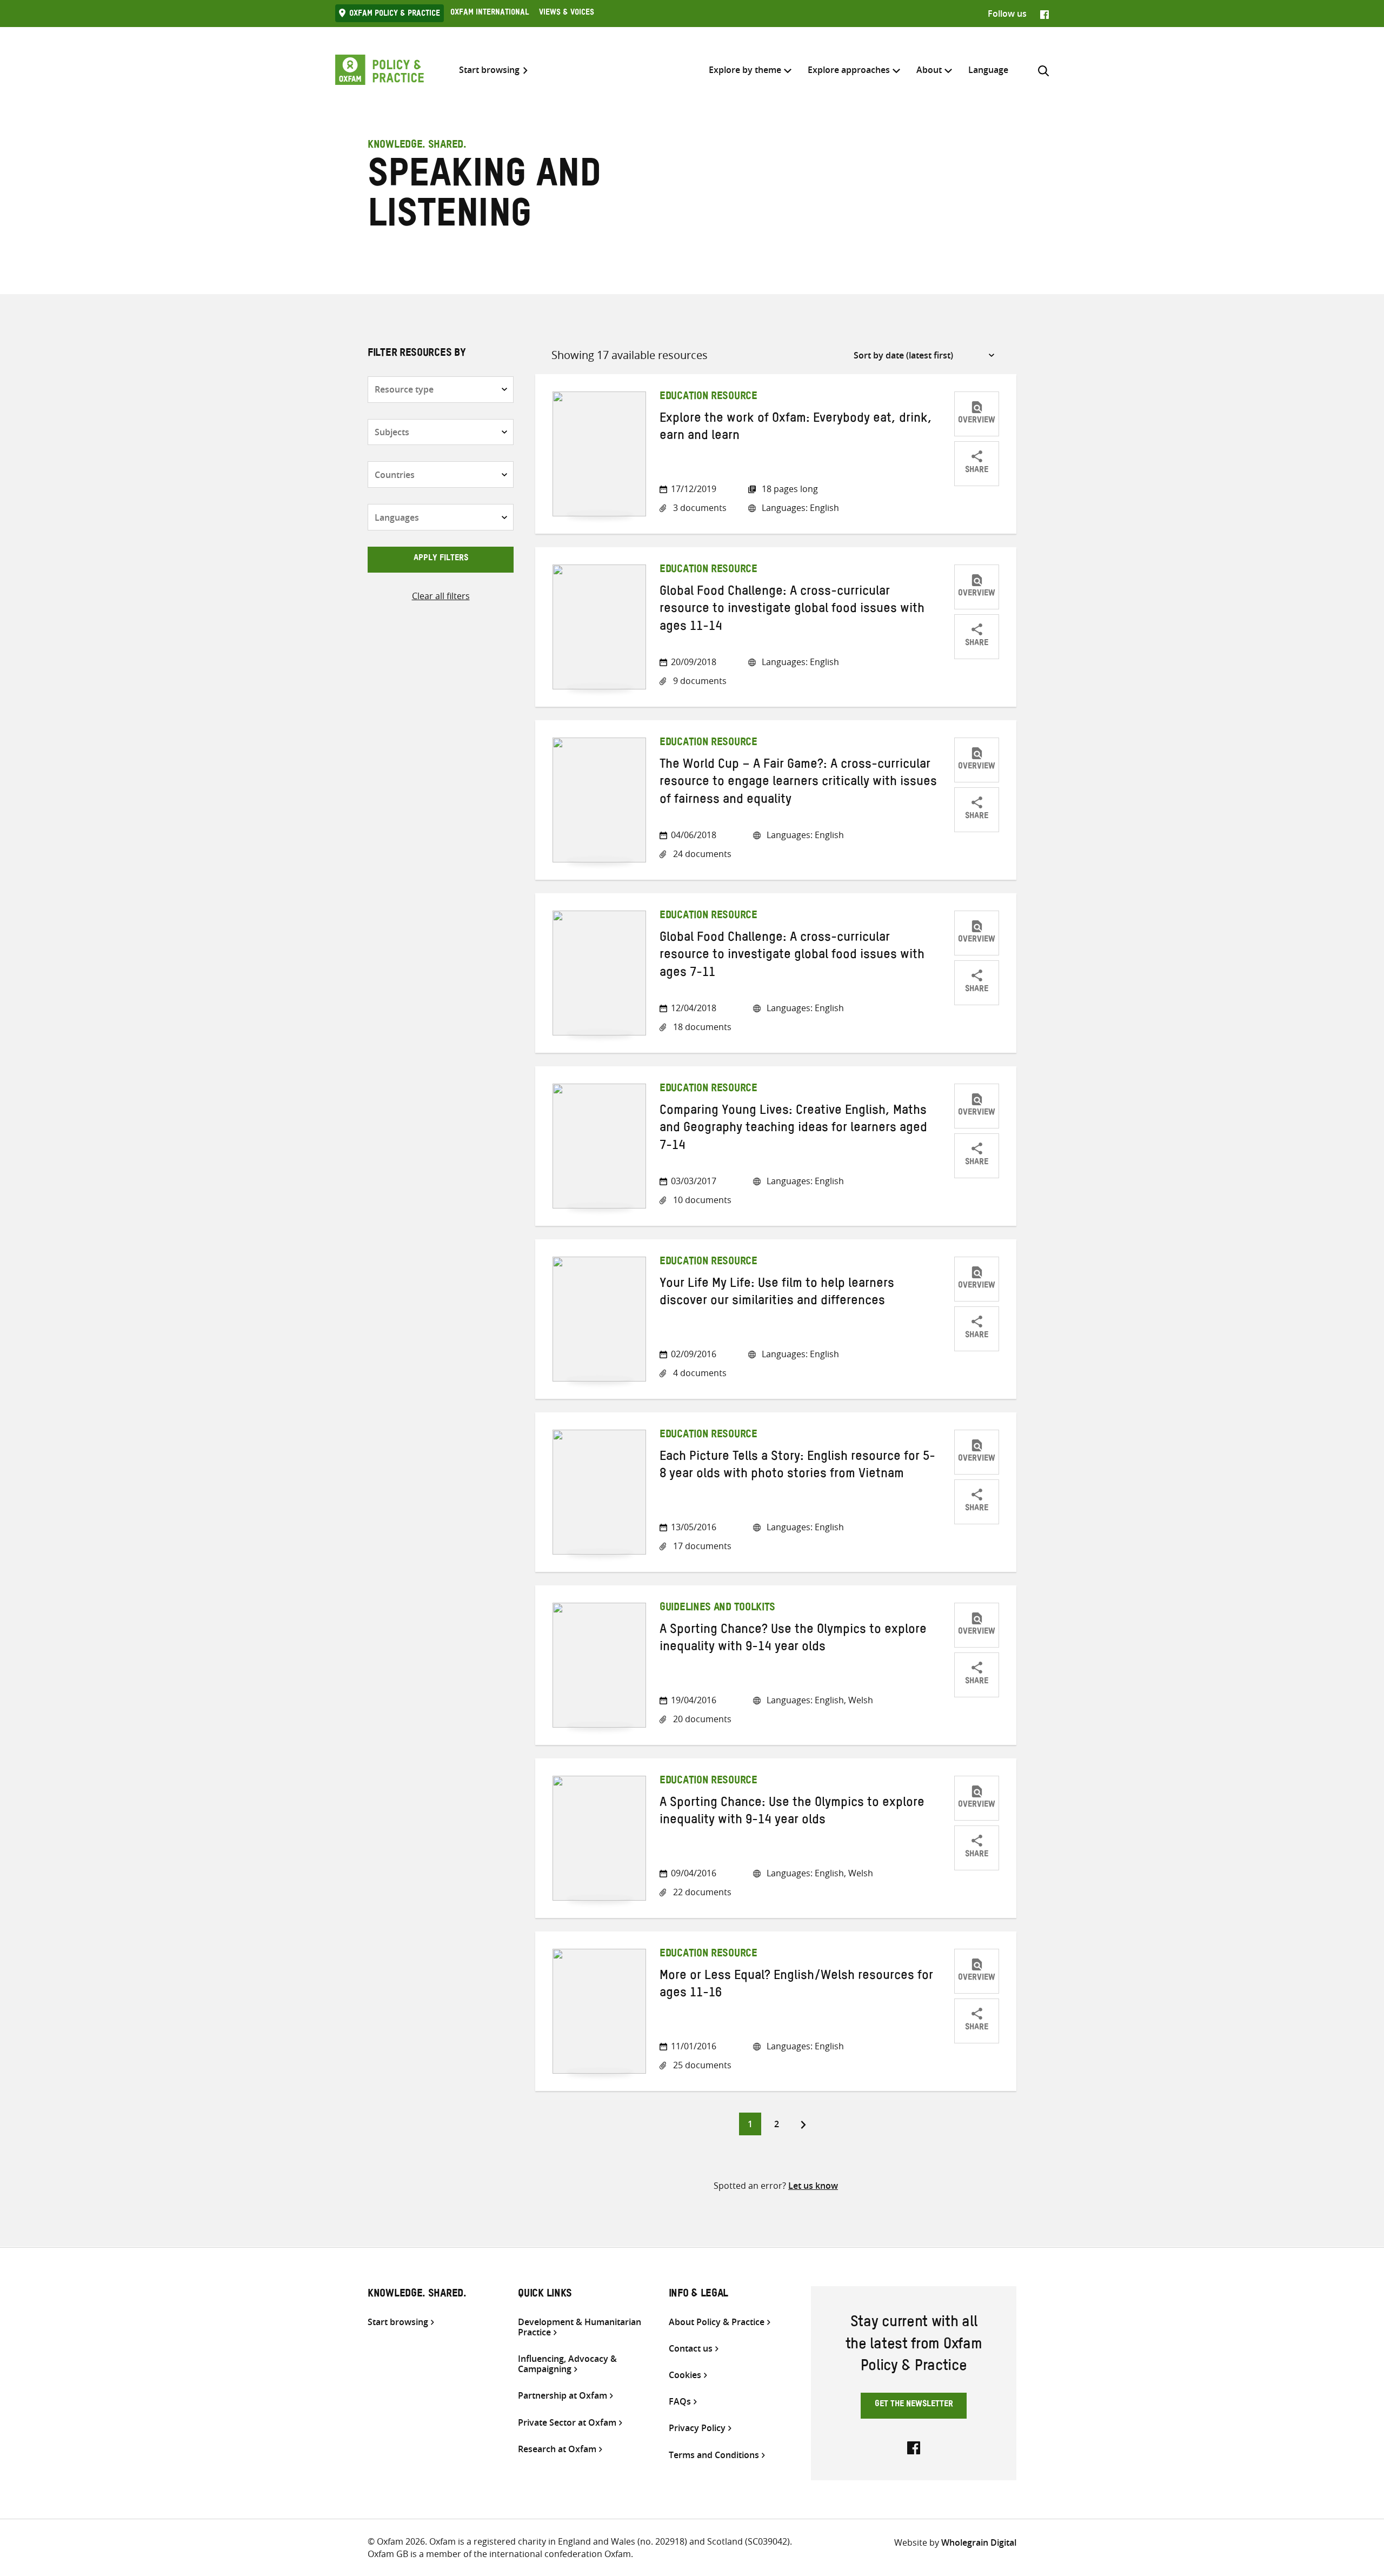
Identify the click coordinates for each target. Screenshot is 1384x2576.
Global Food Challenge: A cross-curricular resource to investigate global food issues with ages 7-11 (792, 957)
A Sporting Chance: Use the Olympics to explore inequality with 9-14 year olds (792, 1813)
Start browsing (489, 70)
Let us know (813, 2186)
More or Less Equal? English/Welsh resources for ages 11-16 (796, 1986)
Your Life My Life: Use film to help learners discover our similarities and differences (777, 1294)
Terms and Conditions (714, 2455)
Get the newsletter (914, 2405)
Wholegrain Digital (979, 2542)
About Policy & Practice (717, 2322)
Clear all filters (441, 596)
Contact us (691, 2349)
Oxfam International (490, 14)
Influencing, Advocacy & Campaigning (567, 2364)
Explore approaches (849, 70)
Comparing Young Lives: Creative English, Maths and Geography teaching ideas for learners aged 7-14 (793, 1130)
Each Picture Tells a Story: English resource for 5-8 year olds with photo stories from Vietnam (797, 1467)
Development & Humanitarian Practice (580, 2327)
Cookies (685, 2375)
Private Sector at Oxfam (567, 2423)
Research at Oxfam (557, 2449)
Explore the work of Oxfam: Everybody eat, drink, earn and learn (796, 429)
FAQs (680, 2402)
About (929, 70)
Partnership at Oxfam (563, 2396)
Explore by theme (745, 70)
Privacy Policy (697, 2428)
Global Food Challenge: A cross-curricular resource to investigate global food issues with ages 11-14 (792, 611)
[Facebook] (1044, 14)
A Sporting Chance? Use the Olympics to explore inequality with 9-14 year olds (793, 1640)
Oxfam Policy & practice (395, 15)
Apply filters (441, 559)
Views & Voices (567, 14)
